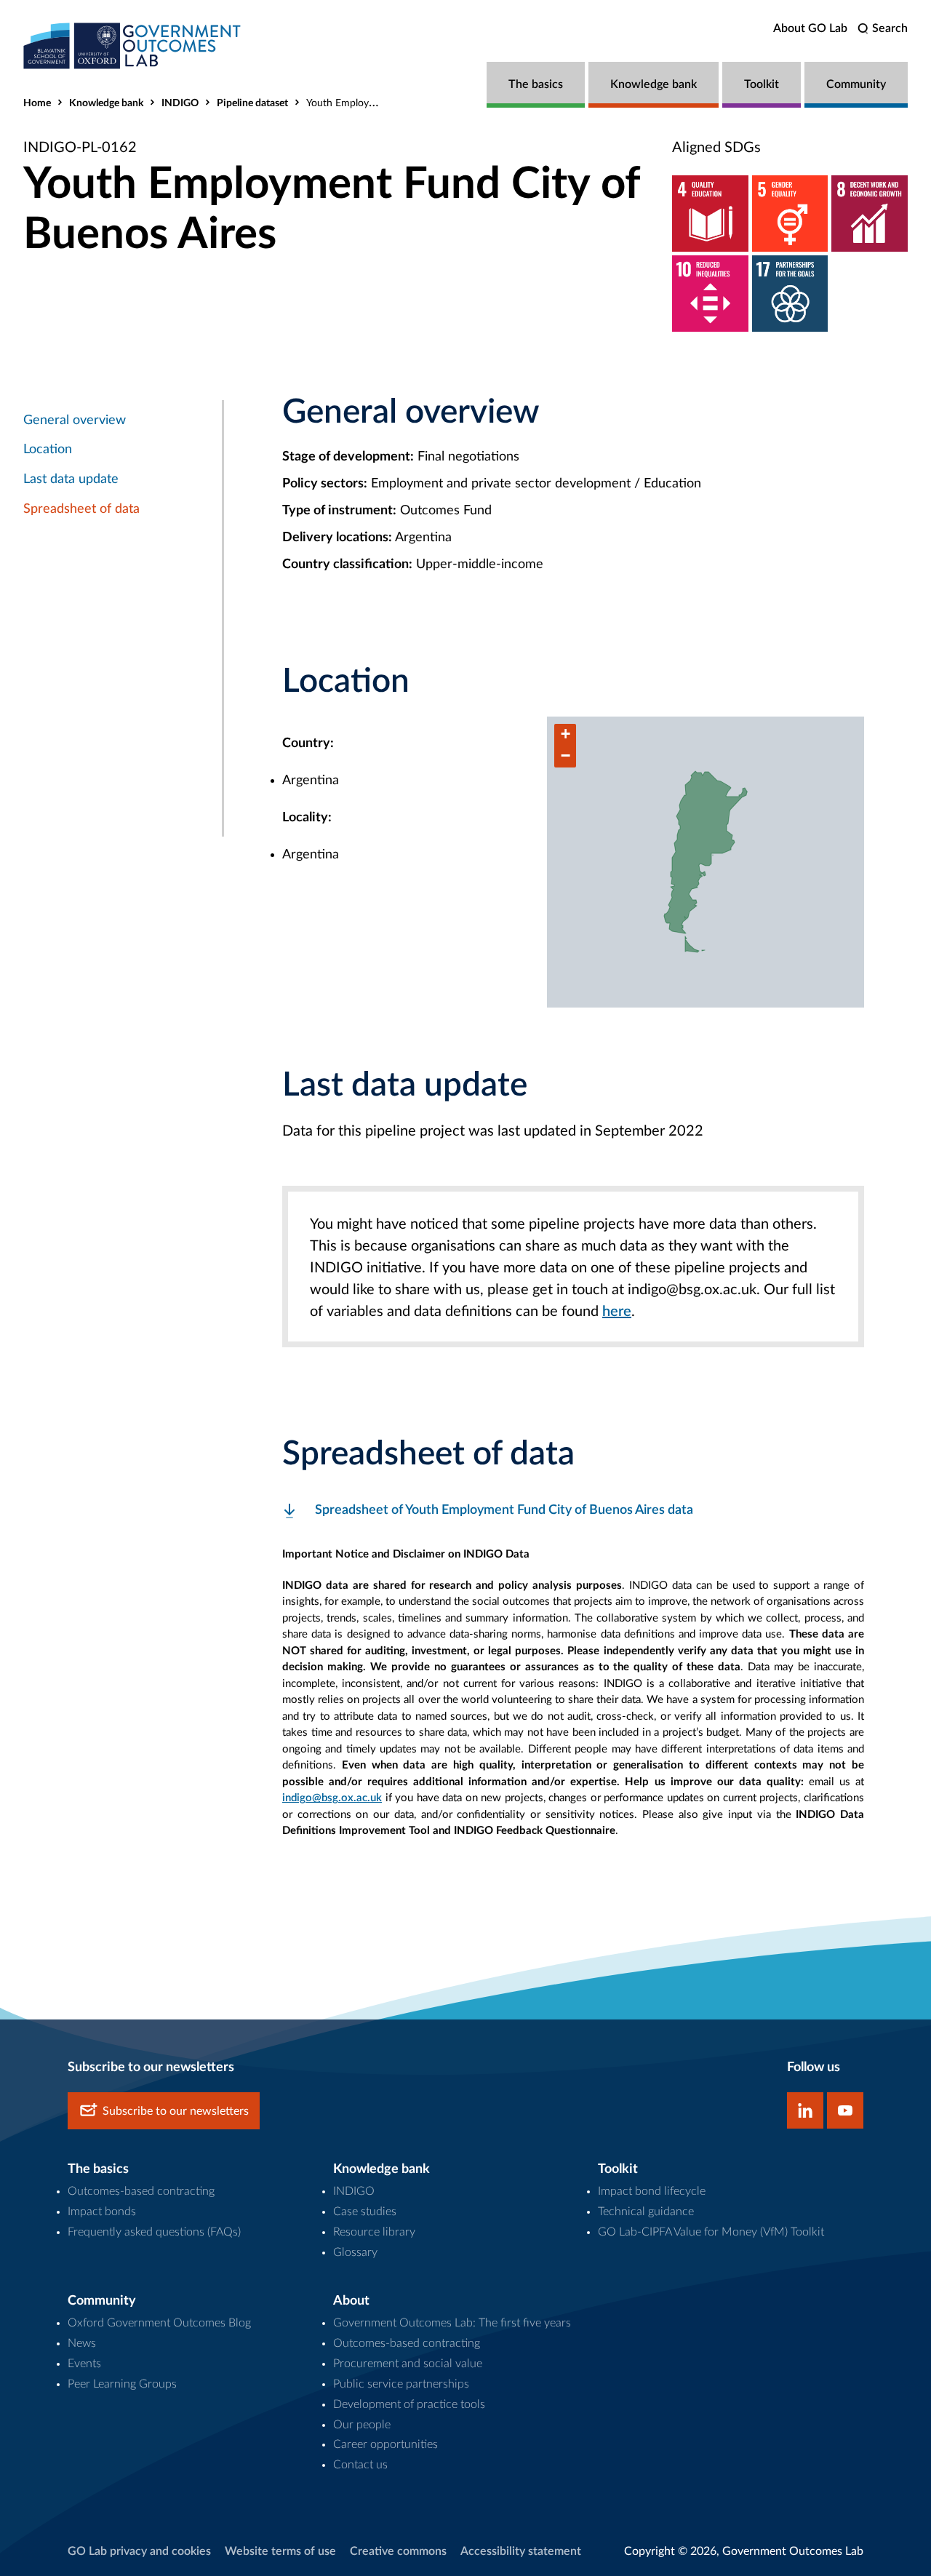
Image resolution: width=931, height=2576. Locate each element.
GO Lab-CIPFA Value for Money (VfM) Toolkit (711, 2232)
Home (37, 103)
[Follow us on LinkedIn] (805, 2110)
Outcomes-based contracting (141, 2191)
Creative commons (398, 2551)
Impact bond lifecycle (652, 2191)
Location (48, 450)
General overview (75, 420)
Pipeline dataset (252, 103)
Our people (362, 2425)
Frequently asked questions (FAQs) (154, 2232)
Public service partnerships (401, 2384)
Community (856, 84)
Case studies (365, 2212)
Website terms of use (280, 2551)
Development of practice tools (409, 2404)
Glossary (355, 2252)
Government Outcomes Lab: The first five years (452, 2323)
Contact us (360, 2465)
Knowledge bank (654, 84)
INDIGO (180, 103)
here (617, 1312)
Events (84, 2364)
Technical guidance (646, 2212)
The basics (536, 84)
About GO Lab (810, 28)
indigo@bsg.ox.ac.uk (332, 1798)
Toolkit (762, 84)
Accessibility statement (521, 2551)
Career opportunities (385, 2444)
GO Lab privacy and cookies (139, 2551)
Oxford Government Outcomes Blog (159, 2323)
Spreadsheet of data (81, 509)
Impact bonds (102, 2212)
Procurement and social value (408, 2364)
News (82, 2343)
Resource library (374, 2232)
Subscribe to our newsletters (176, 2111)
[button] (565, 735)
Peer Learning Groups (122, 2384)
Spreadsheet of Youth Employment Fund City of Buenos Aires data (504, 1510)
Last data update (71, 479)
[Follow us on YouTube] (845, 2110)
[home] (132, 45)
